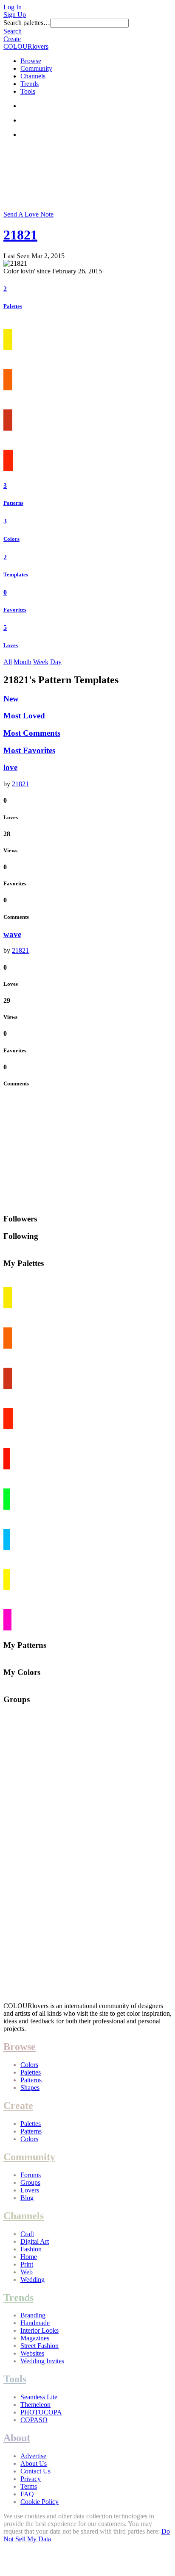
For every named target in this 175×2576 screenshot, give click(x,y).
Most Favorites (29, 750)
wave (12, 934)
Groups (30, 2182)
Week (41, 662)
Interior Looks (40, 2330)
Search (13, 31)
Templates (16, 574)
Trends (30, 84)
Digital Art (35, 2241)
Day (56, 662)
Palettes (13, 306)
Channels (33, 76)
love (10, 767)
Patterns (13, 503)
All (8, 662)
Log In (13, 7)
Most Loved (24, 716)
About (17, 2438)
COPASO (34, 2420)
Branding (33, 2315)
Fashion (31, 2249)
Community (36, 68)
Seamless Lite (39, 2397)
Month (23, 662)
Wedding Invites (42, 2361)
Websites (32, 2353)
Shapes (30, 2088)
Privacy (31, 2479)
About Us (34, 2463)
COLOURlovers (26, 46)
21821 (20, 235)
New (11, 699)
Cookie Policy (40, 2502)
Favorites (15, 610)
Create (12, 39)
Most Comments (32, 733)
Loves (11, 645)
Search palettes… (27, 23)
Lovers (30, 2190)
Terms (29, 2486)
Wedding (32, 2280)
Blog (27, 2198)
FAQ (27, 2494)
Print (27, 2264)
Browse (31, 61)
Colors (11, 539)
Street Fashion (40, 2346)
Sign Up (15, 15)
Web (27, 2272)
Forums (31, 2175)
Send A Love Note (28, 214)
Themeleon (35, 2405)
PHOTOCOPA (41, 2412)
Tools (28, 91)
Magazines (35, 2338)
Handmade (35, 2323)
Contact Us (35, 2471)
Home (29, 2257)
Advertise (33, 2456)
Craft (27, 2234)
